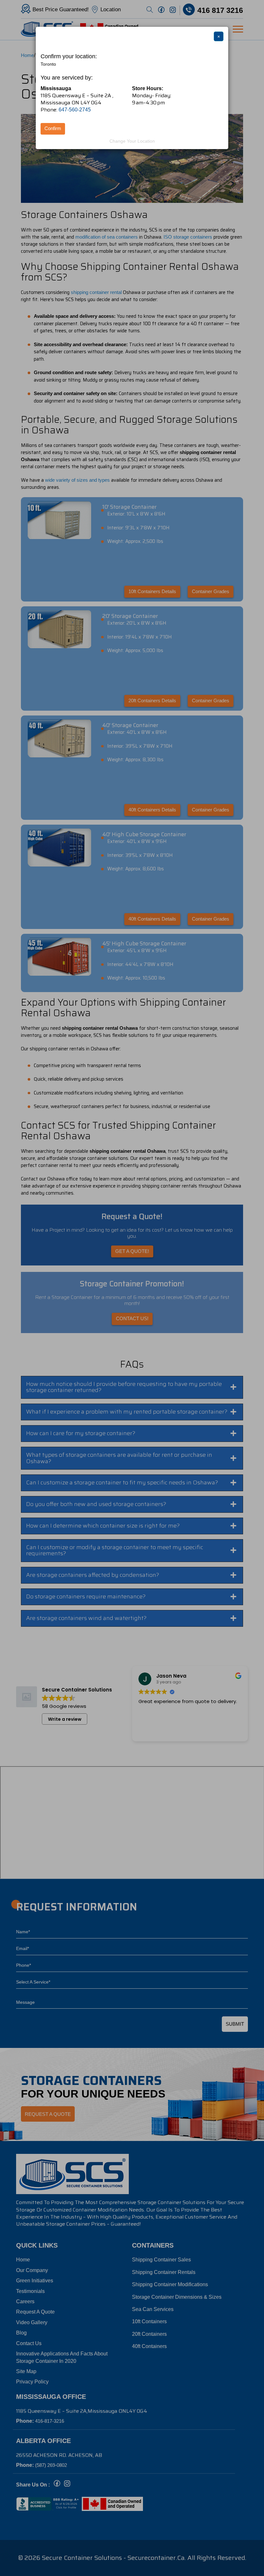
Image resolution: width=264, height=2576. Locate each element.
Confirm (53, 128)
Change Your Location (132, 141)
